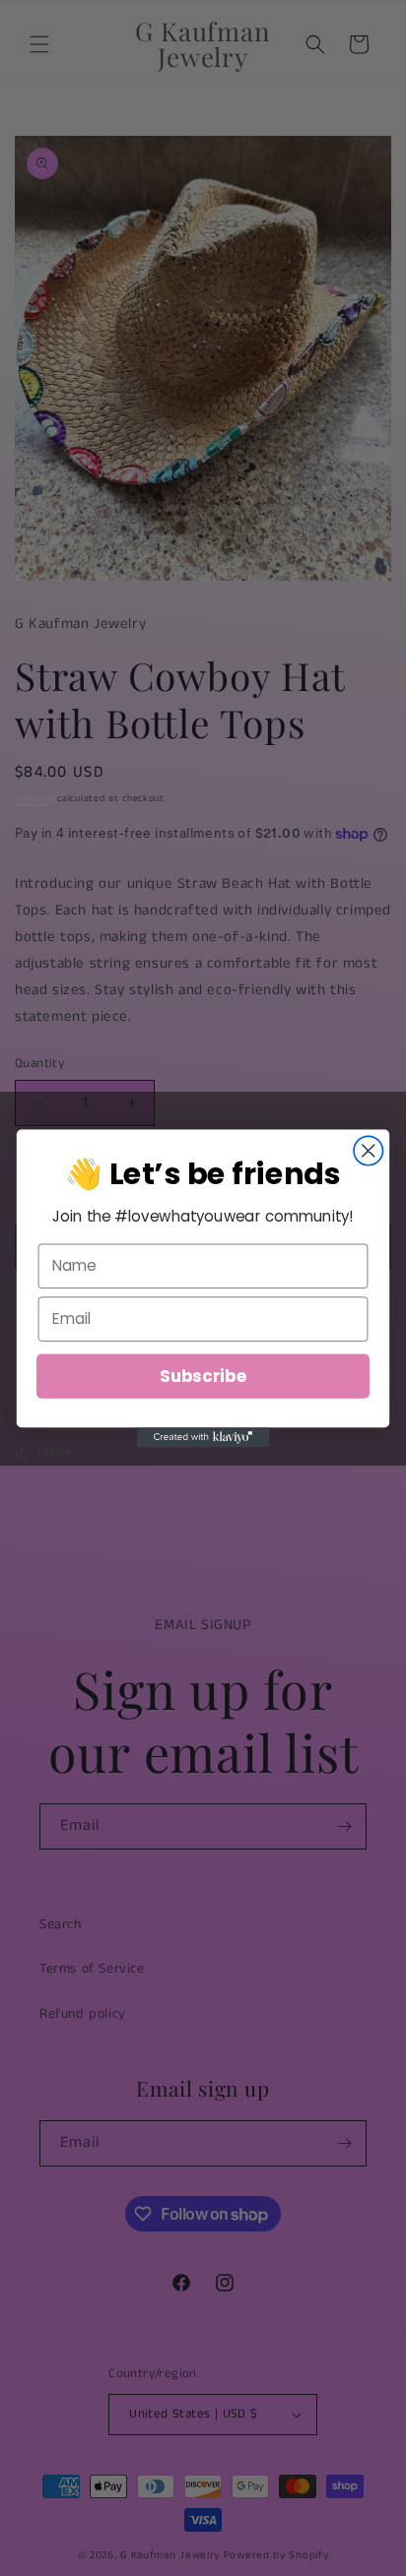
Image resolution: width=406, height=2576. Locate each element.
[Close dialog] (368, 1150)
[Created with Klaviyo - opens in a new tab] (203, 1437)
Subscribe (203, 1375)
